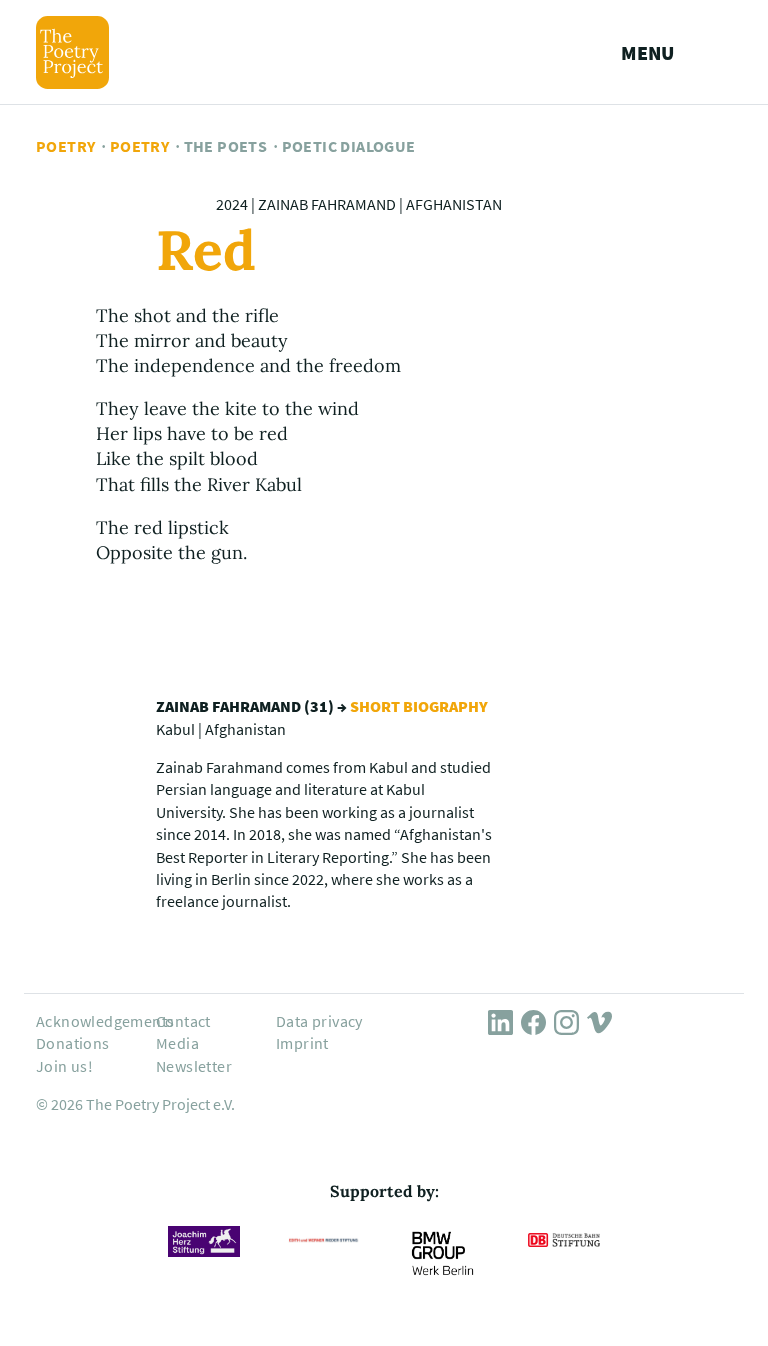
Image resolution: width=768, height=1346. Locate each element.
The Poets (226, 146)
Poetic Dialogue (349, 146)
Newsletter (194, 1066)
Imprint (302, 1043)
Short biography (419, 706)
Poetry (65, 146)
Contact (183, 1021)
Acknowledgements (105, 1021)
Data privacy (319, 1021)
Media (177, 1043)
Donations (73, 1043)
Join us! (64, 1066)
